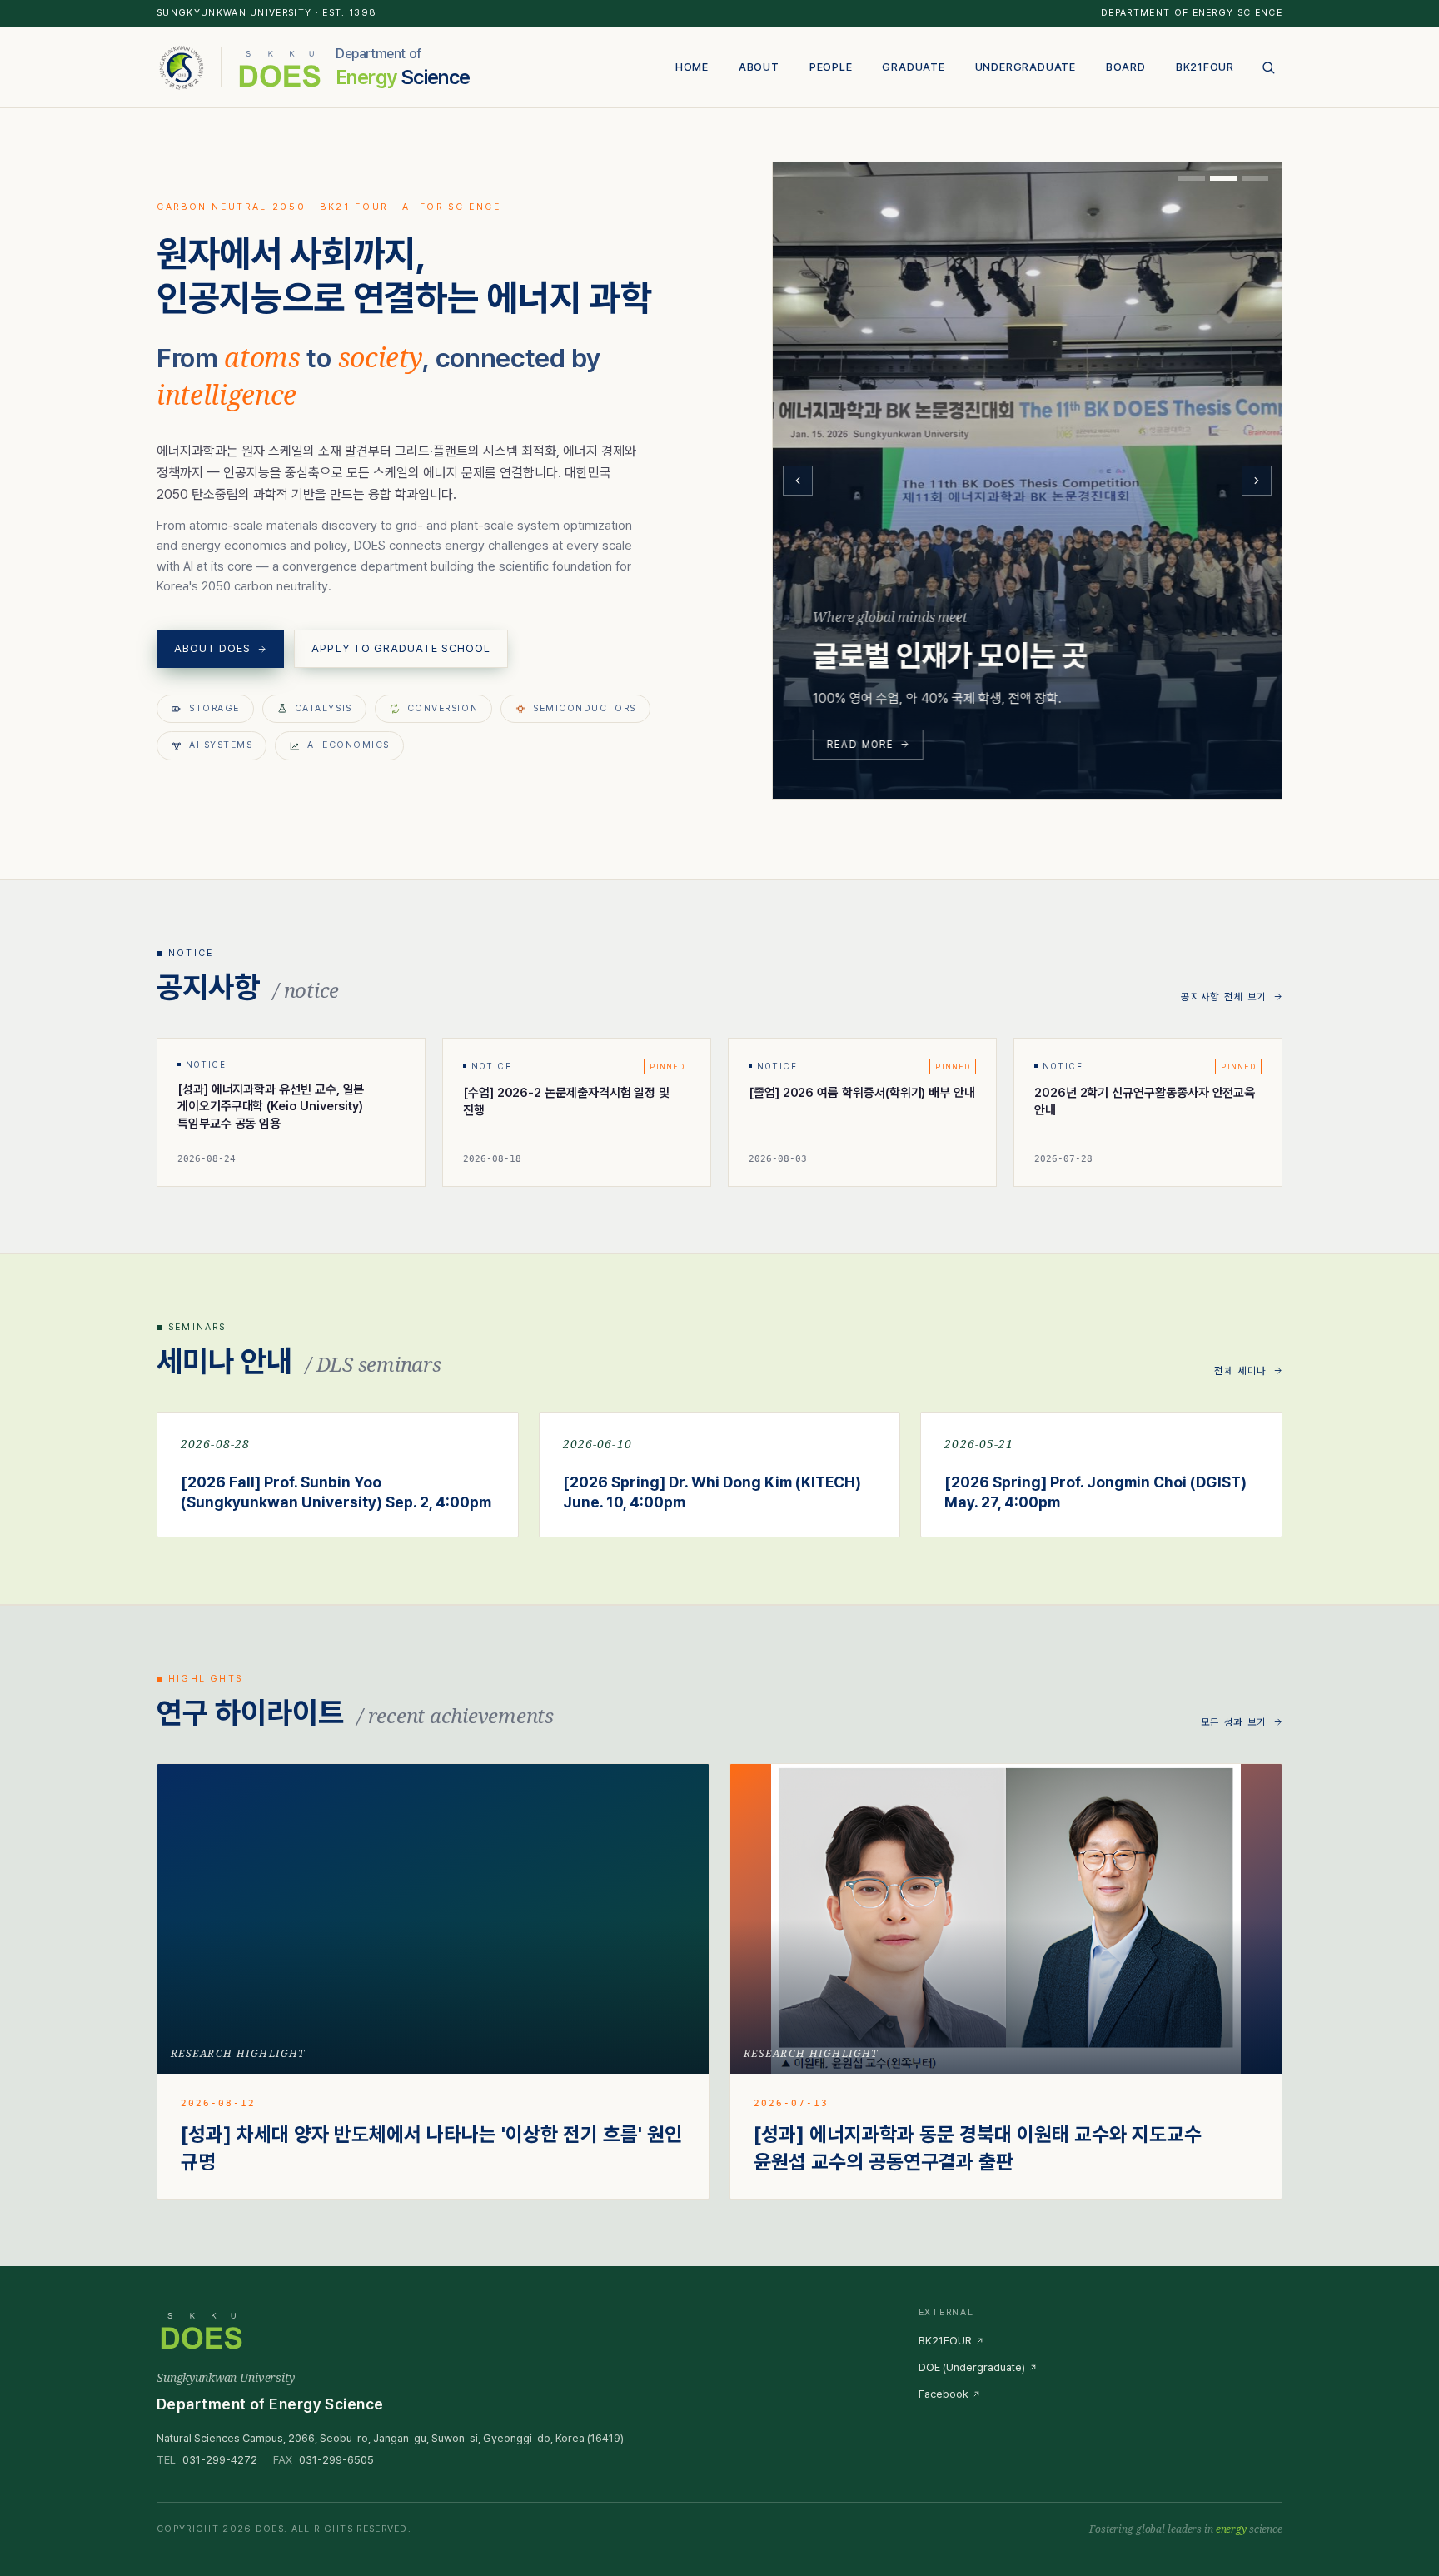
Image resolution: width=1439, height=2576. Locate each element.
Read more (860, 744)
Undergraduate (1026, 67)
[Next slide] (1257, 481)
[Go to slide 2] (1223, 178)
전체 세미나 (1240, 1371)
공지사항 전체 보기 (1224, 997)
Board (1126, 67)
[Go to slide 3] (1255, 178)
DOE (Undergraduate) (972, 2367)
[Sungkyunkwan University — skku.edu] (182, 67)
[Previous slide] (798, 481)
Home (692, 67)
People (831, 67)
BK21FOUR (1205, 67)
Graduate (913, 67)
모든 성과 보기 (1234, 1722)
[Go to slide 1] (1192, 178)
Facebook (944, 2394)
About (759, 67)
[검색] (1268, 67)
